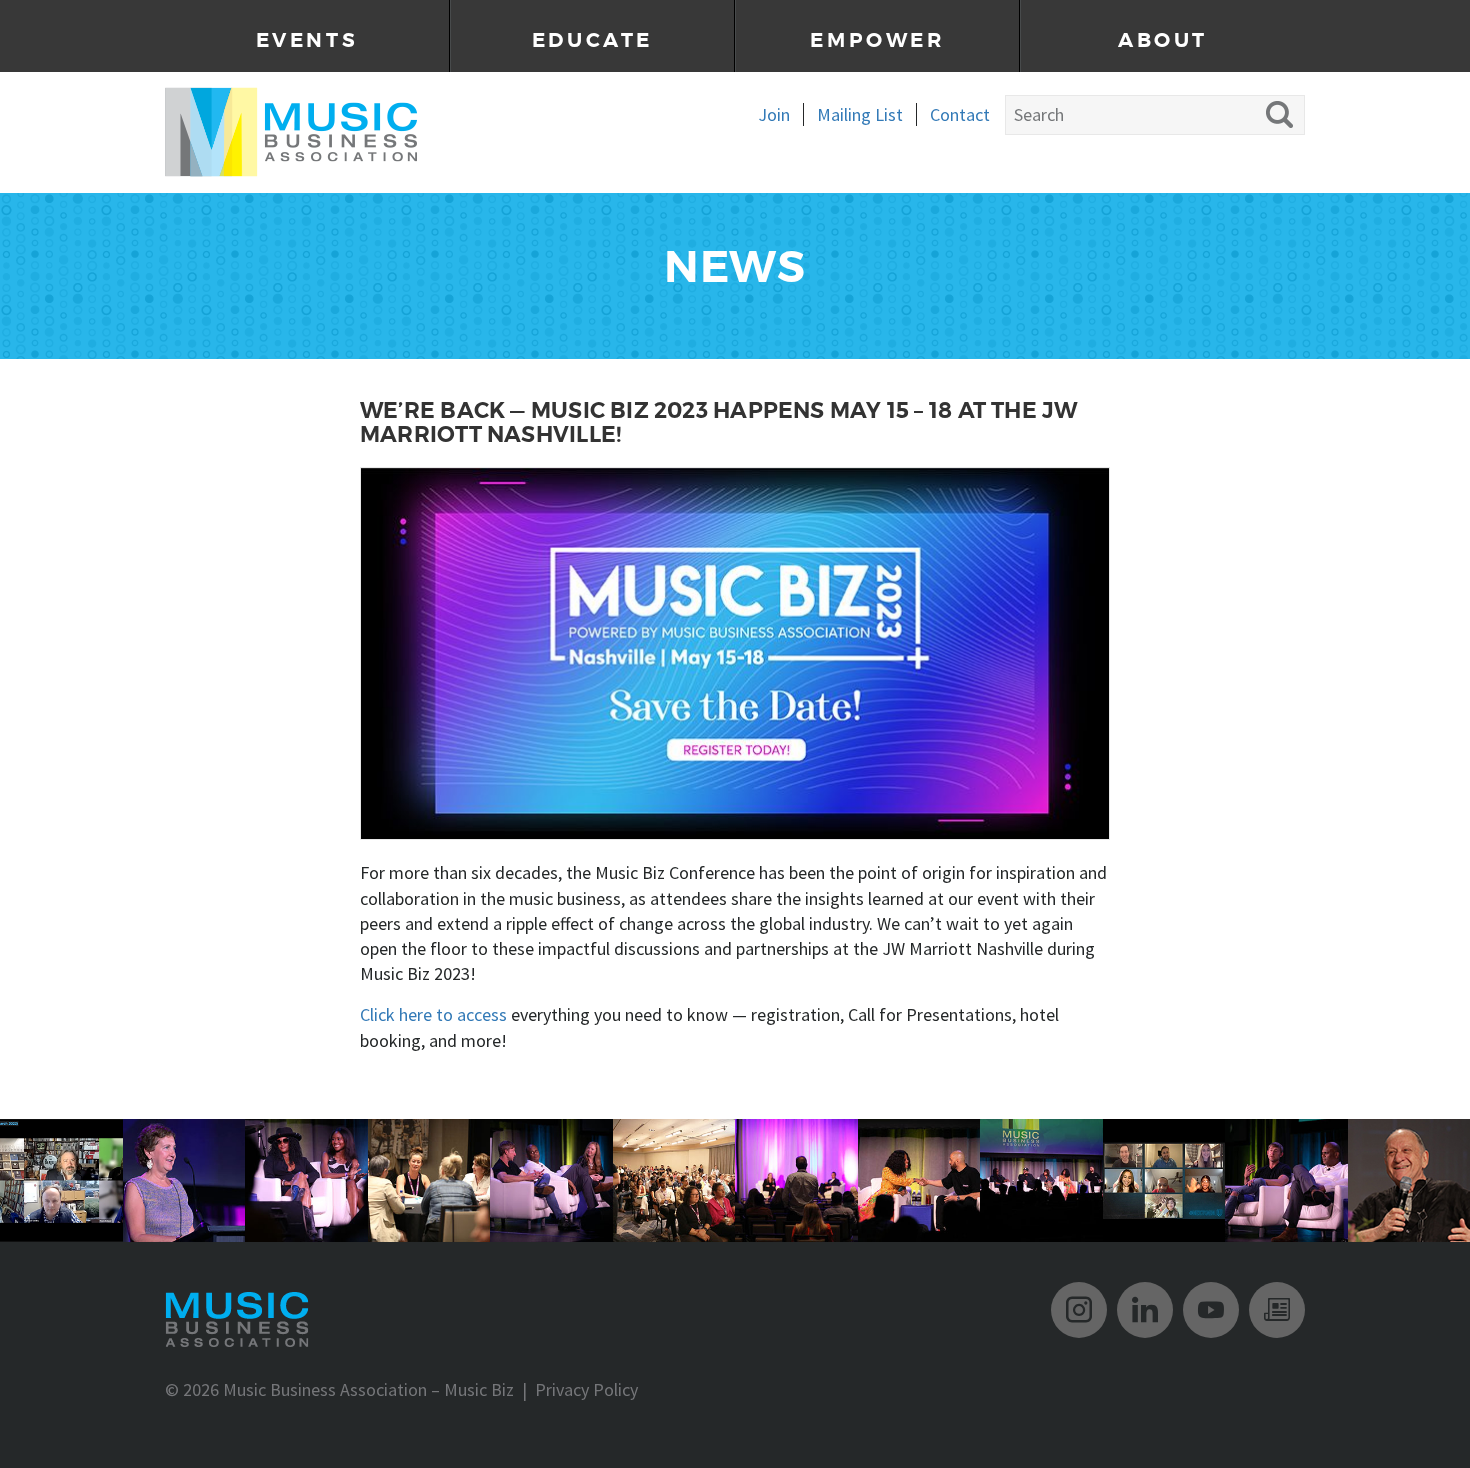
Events (307, 40)
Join (774, 114)
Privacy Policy (586, 1389)
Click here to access (433, 1014)
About (1163, 40)
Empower (877, 40)
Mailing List (860, 114)
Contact (960, 114)
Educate (592, 40)
